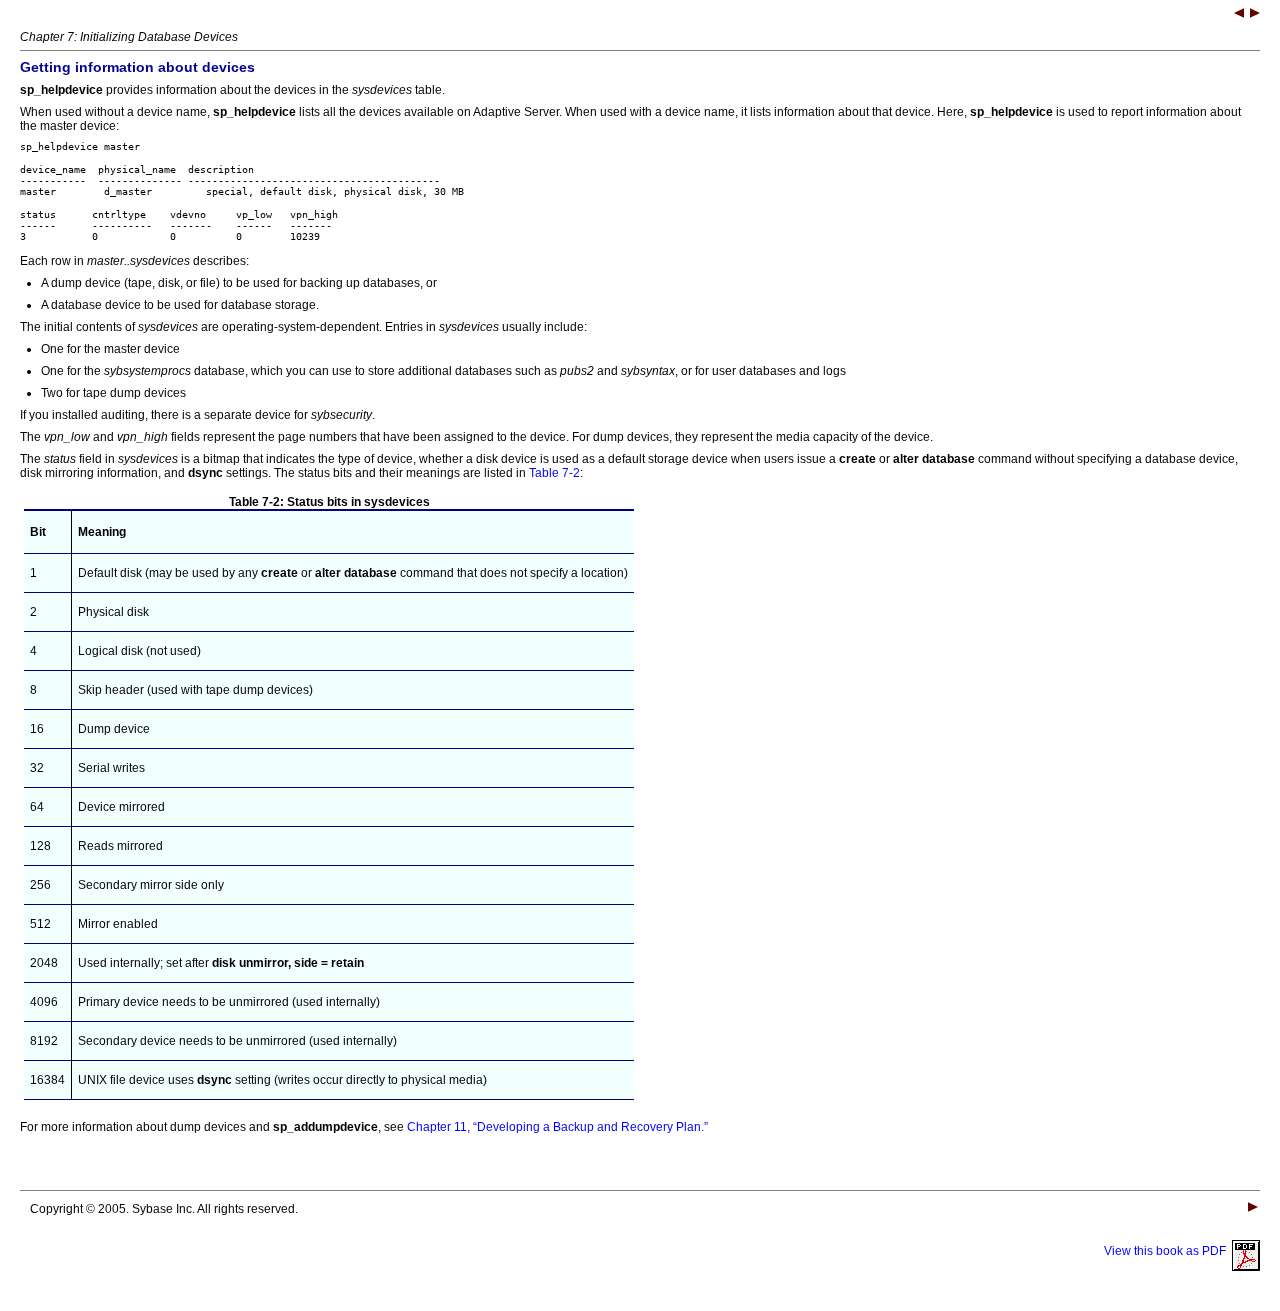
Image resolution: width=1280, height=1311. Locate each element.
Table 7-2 (554, 473)
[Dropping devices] (1255, 15)
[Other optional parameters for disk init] (1239, 15)
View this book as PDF (1168, 1251)
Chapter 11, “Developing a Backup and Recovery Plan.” (557, 1127)
